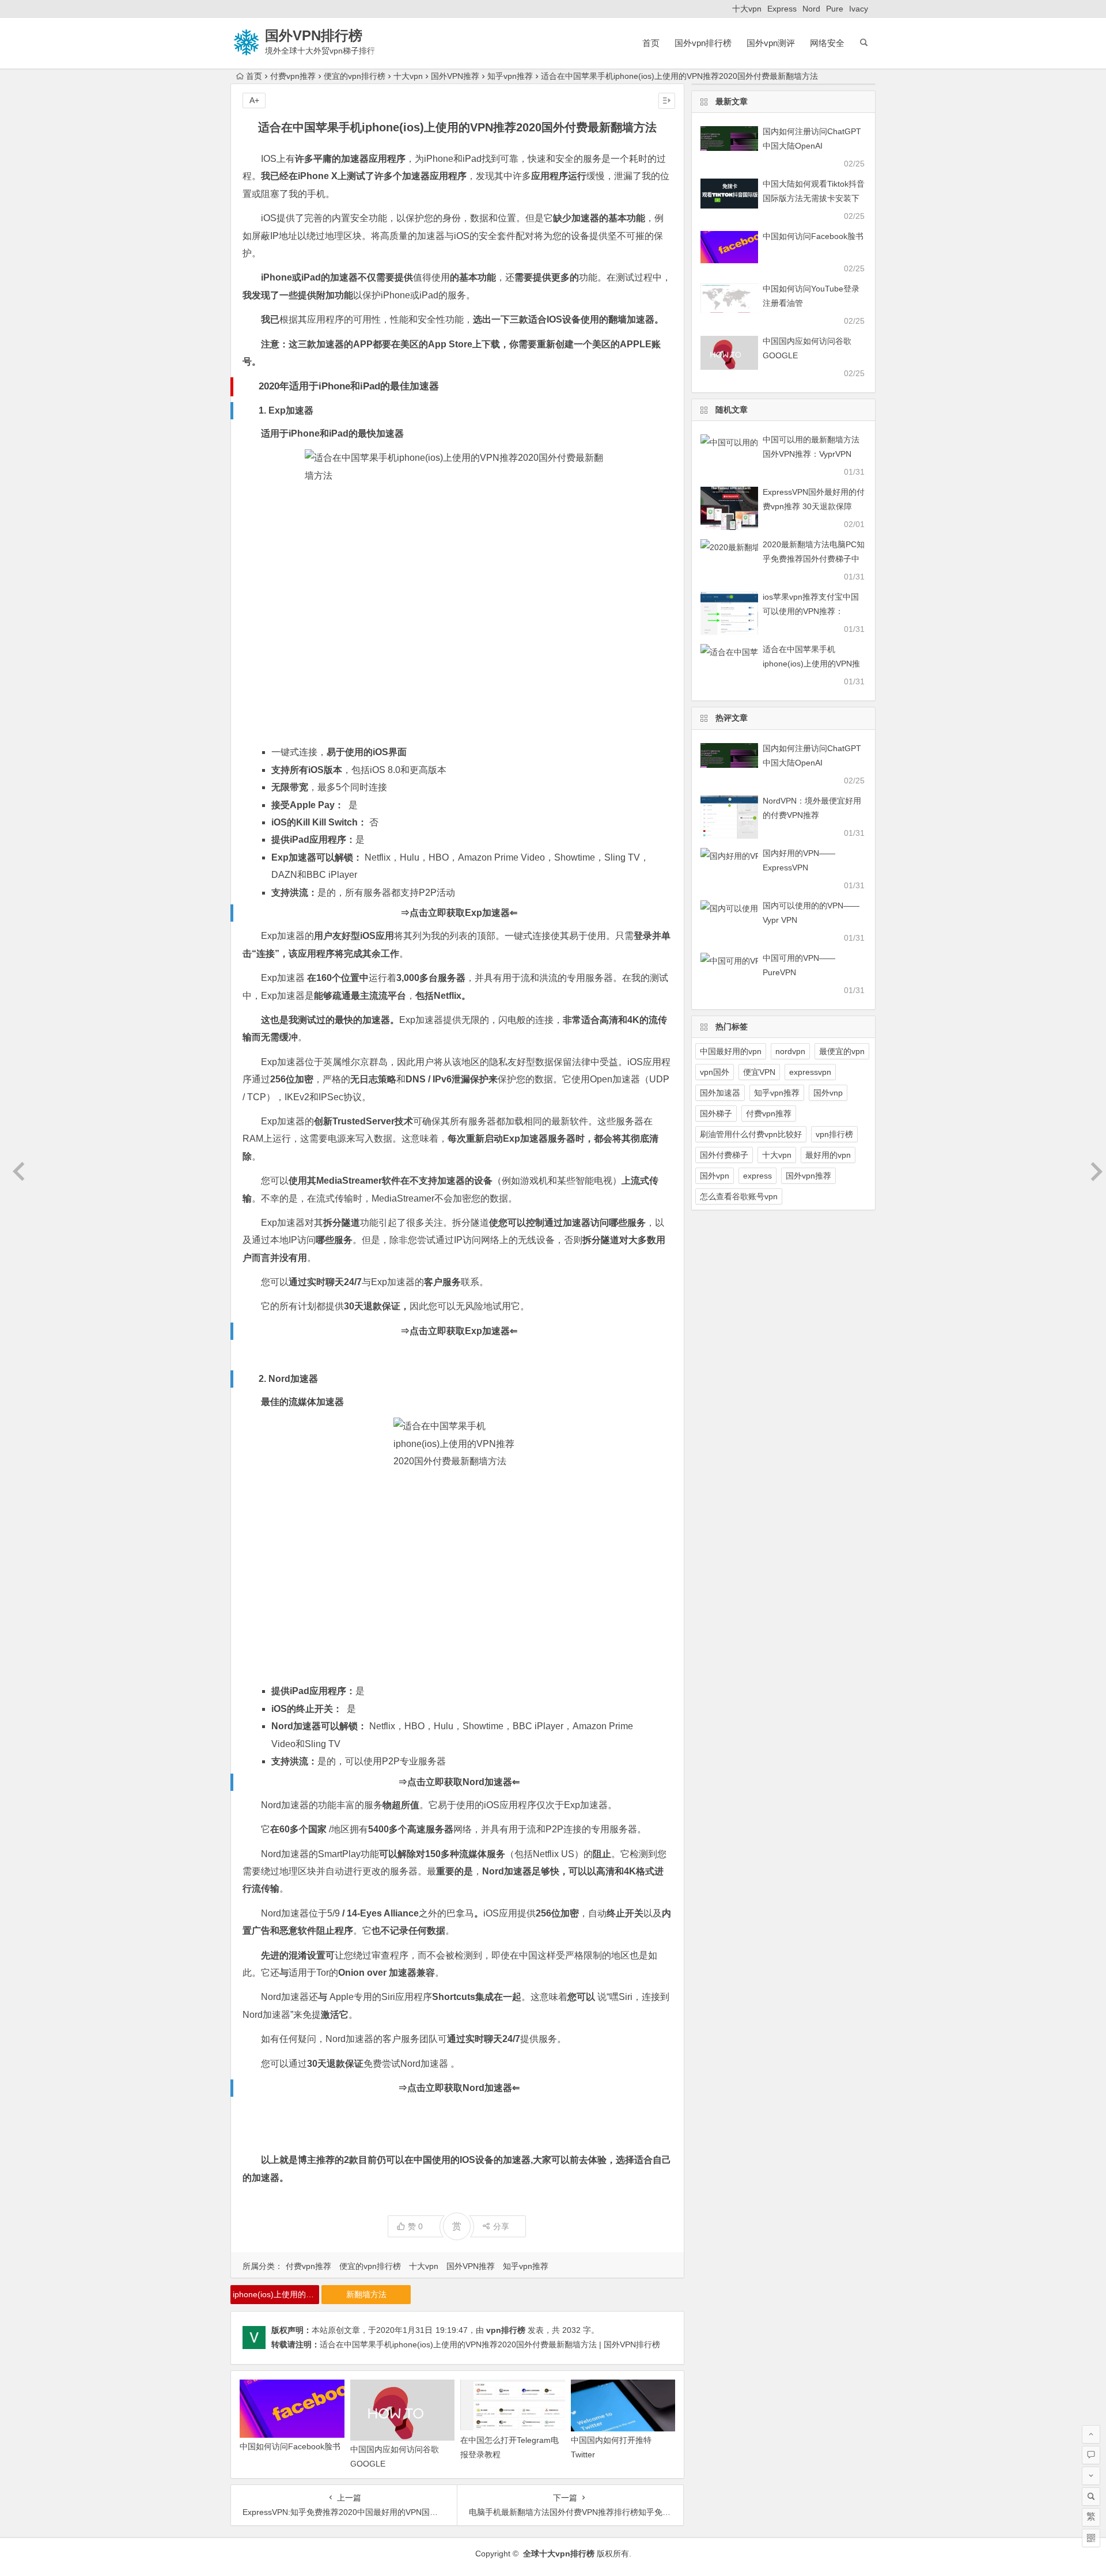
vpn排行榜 (506, 2330)
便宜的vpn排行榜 (355, 76)
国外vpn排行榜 (703, 43)
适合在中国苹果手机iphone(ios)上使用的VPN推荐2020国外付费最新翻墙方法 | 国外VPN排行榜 (490, 2344)
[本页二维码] (1091, 2538)
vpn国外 (715, 1072)
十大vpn (747, 9)
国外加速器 (720, 1093)
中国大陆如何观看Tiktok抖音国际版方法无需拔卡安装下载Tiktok (814, 198)
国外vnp (828, 1093)
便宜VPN (759, 1072)
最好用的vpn (828, 1155)
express (757, 1176)
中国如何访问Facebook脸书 (290, 2446)
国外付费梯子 (724, 1155)
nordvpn (790, 1051)
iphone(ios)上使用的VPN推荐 (276, 2294)
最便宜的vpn (842, 1051)
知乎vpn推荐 (510, 76)
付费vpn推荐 (293, 76)
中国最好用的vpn (731, 1051)
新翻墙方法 (366, 2294)
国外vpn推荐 (808, 1176)
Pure (835, 9)
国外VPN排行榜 (314, 35)
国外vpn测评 (771, 43)
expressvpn (810, 1072)
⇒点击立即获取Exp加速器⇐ (459, 913)
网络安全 (827, 43)
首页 (651, 43)
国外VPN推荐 (455, 76)
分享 (501, 2226)
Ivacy (859, 9)
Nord (811, 9)
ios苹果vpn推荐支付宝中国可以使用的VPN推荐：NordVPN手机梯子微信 (811, 611)
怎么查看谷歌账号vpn (739, 1196)
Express (782, 9)
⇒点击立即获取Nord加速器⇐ (459, 1782)
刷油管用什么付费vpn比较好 (751, 1134)
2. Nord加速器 (288, 1379)
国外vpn (715, 1176)
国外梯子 (716, 1113)
